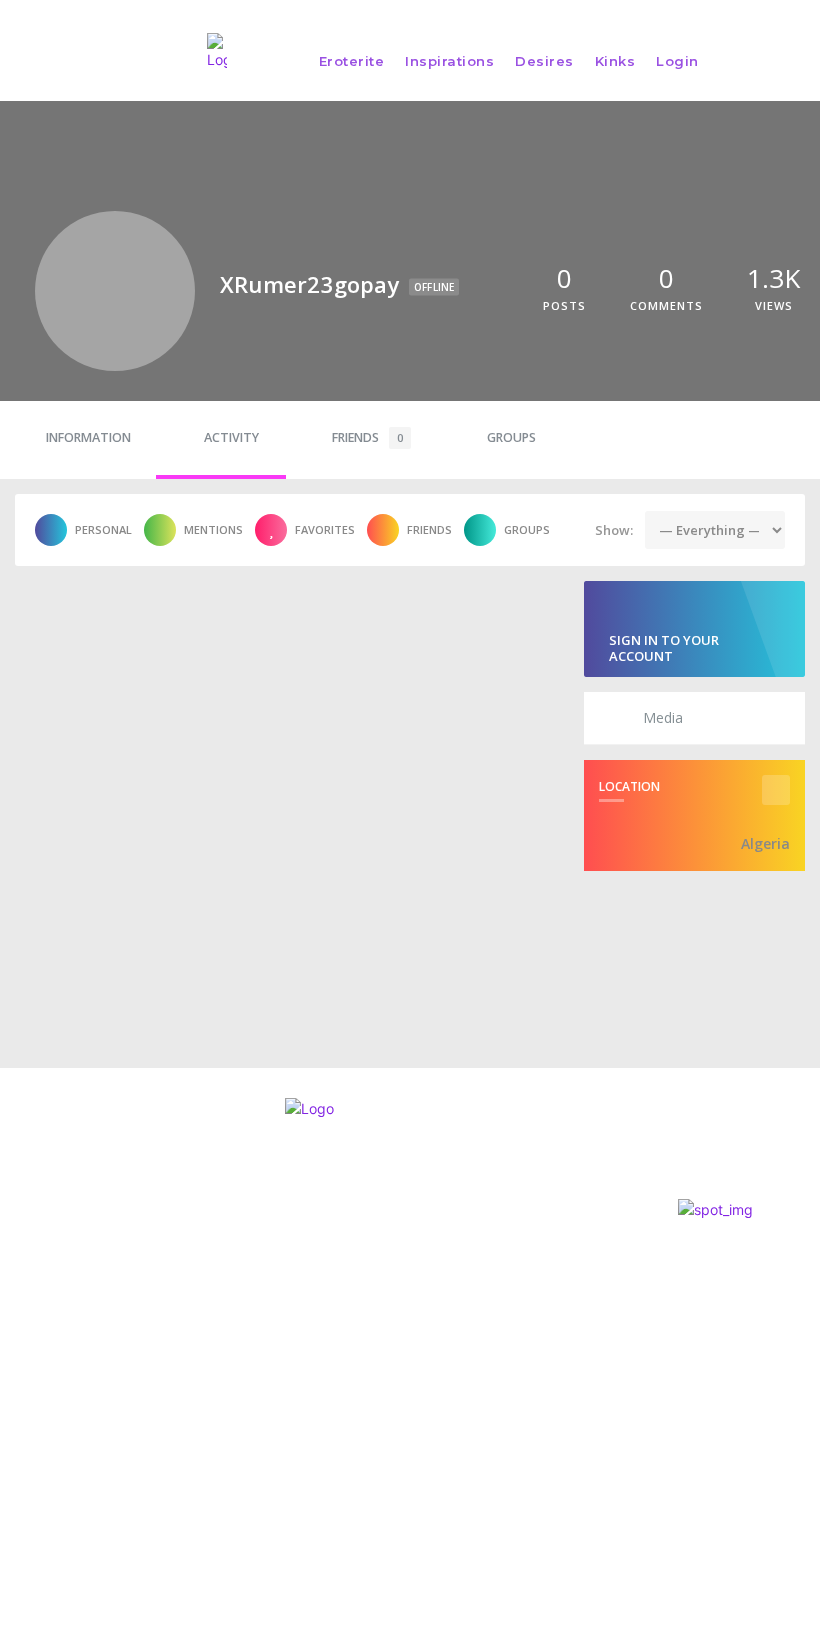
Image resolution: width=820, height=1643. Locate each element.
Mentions (213, 529)
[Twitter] (51, 1414)
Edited (398, 1303)
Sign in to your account (664, 648)
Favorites (325, 529)
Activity (231, 437)
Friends (367, 437)
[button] (795, 61)
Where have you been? (457, 1273)
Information (88, 437)
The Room (410, 1243)
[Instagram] (15, 1414)
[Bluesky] (87, 1414)
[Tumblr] (124, 1414)
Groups (511, 437)
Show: (614, 530)
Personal (103, 529)
